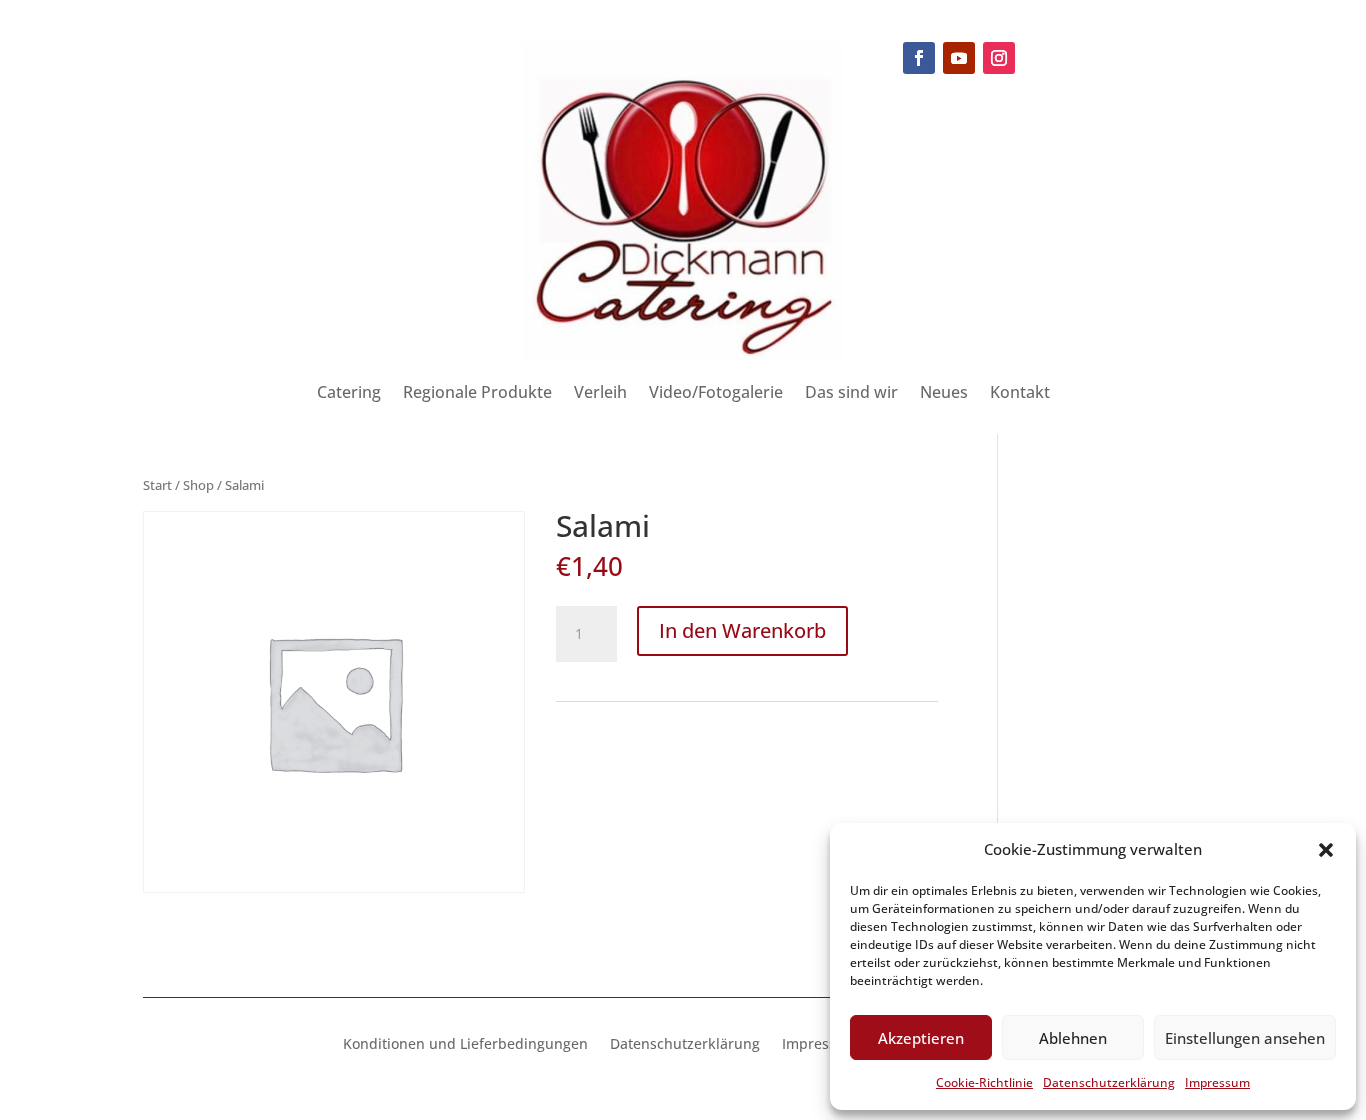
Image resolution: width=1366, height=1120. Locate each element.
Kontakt (1020, 394)
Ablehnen (1073, 1038)
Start (157, 485)
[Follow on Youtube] (959, 58)
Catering (349, 394)
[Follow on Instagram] (999, 58)
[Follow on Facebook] (919, 58)
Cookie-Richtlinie (984, 1082)
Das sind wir (851, 394)
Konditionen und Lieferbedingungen (465, 1045)
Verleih (600, 394)
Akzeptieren (921, 1038)
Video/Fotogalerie (716, 394)
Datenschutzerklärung (1109, 1082)
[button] (1326, 850)
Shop (198, 485)
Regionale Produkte (477, 394)
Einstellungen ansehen (1245, 1038)
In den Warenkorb (742, 630)
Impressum (1217, 1082)
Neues (944, 394)
